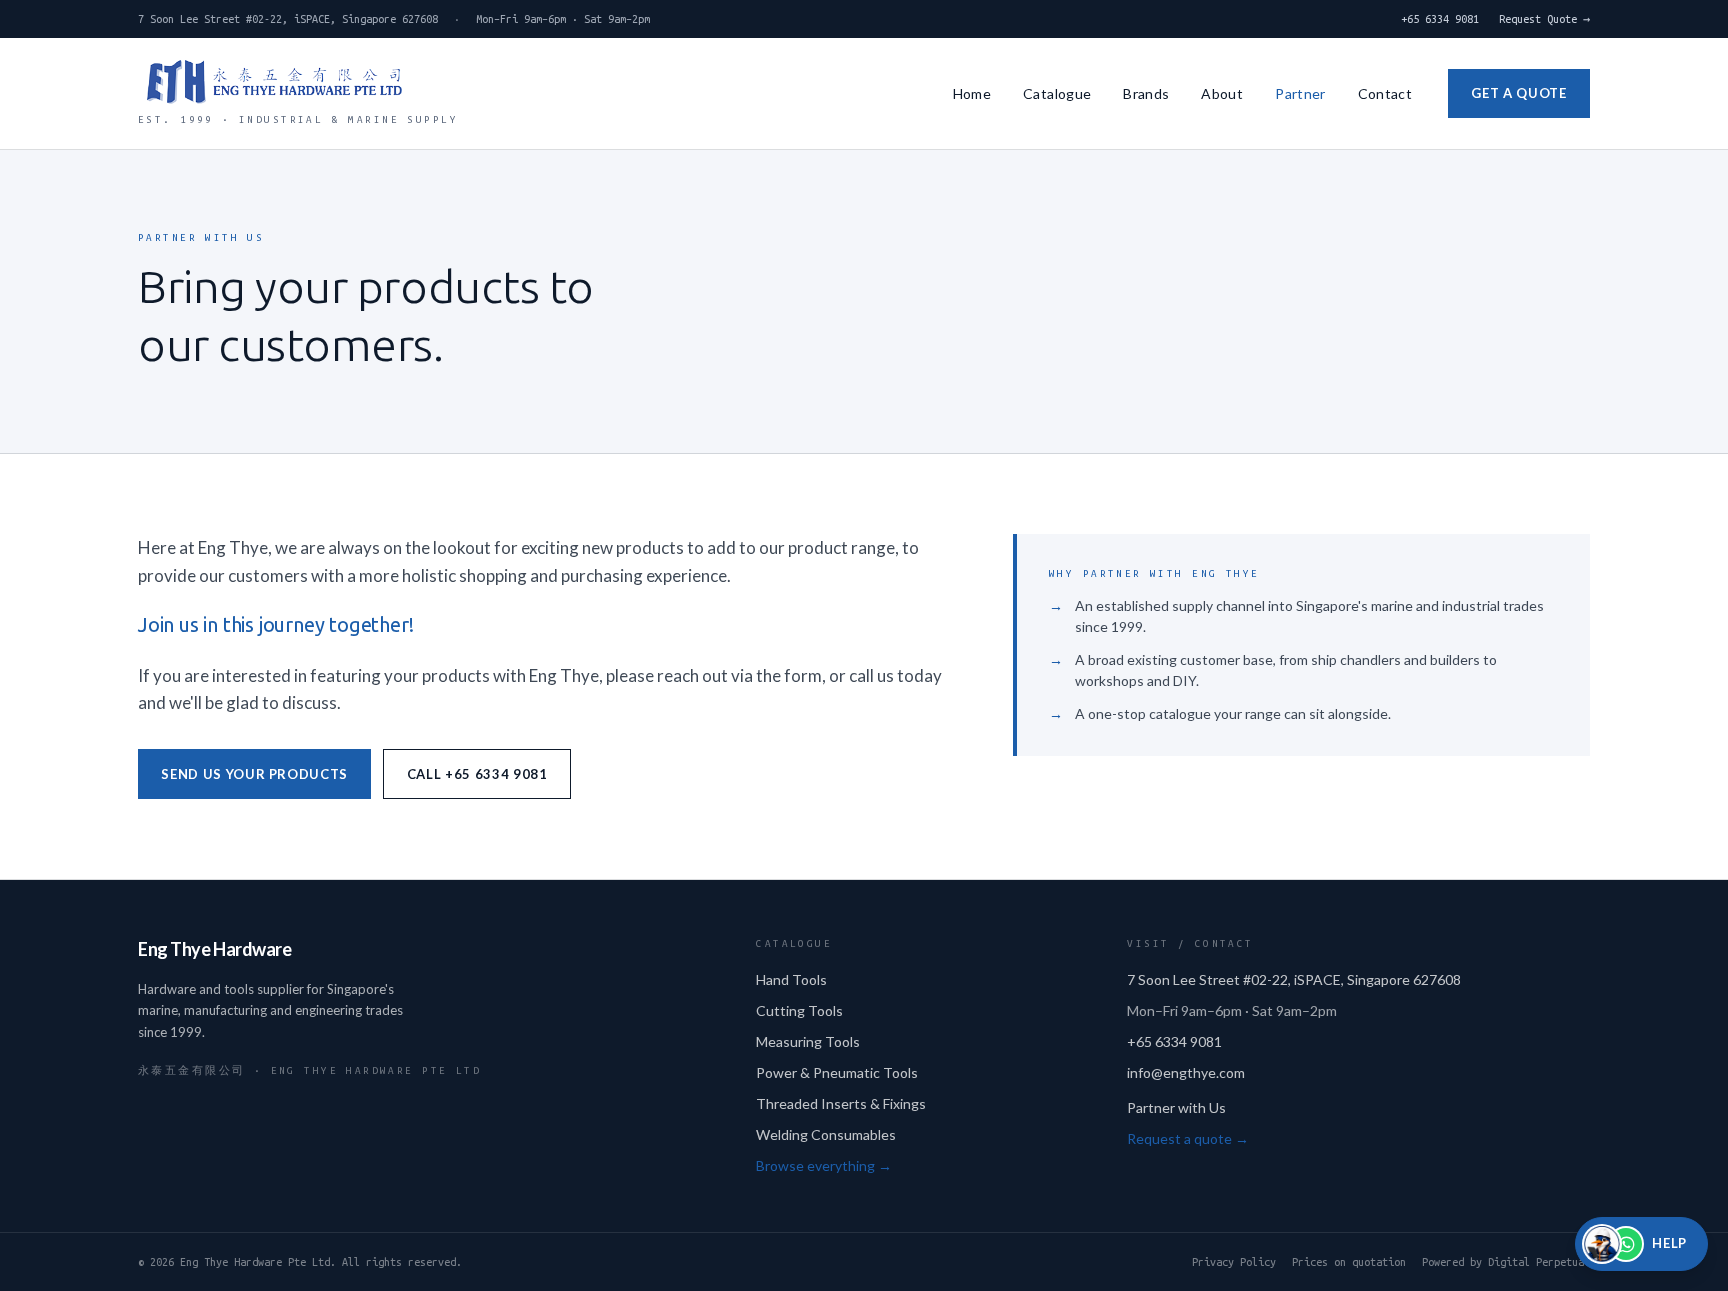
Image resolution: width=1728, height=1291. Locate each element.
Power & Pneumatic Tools (837, 1072)
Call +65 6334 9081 (477, 774)
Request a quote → (1188, 1138)
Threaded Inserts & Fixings (841, 1103)
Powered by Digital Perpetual (1506, 1262)
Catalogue (1057, 93)
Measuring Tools (808, 1041)
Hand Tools (791, 979)
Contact (1385, 93)
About (1222, 93)
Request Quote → (1544, 19)
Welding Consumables (826, 1134)
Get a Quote (1518, 93)
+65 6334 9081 (1440, 19)
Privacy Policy (1234, 1262)
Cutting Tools (799, 1010)
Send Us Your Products (254, 774)
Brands (1146, 93)
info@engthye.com (1186, 1072)
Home (972, 93)
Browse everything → (824, 1165)
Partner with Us (1176, 1107)
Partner (1300, 93)
